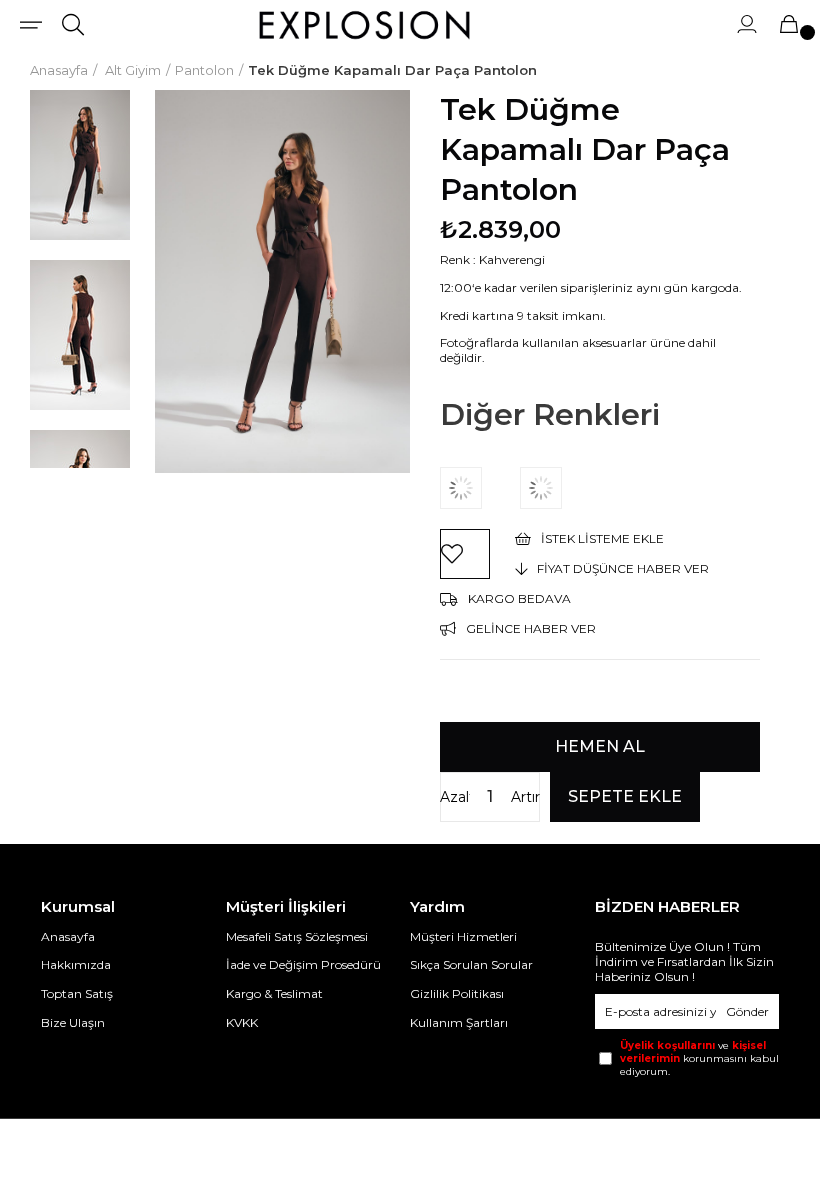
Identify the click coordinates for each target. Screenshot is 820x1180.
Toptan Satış (77, 993)
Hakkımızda (76, 964)
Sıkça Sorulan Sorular (471, 964)
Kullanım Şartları (459, 1022)
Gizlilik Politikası (457, 993)
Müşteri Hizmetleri (463, 936)
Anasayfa (68, 936)
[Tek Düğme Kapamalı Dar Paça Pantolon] (480, 488)
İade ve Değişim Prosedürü (303, 964)
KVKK (242, 1022)
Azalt (455, 797)
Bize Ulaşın (73, 1022)
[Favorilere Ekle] (465, 554)
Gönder (747, 1011)
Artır (525, 797)
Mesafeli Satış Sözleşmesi (297, 936)
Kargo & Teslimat (274, 993)
